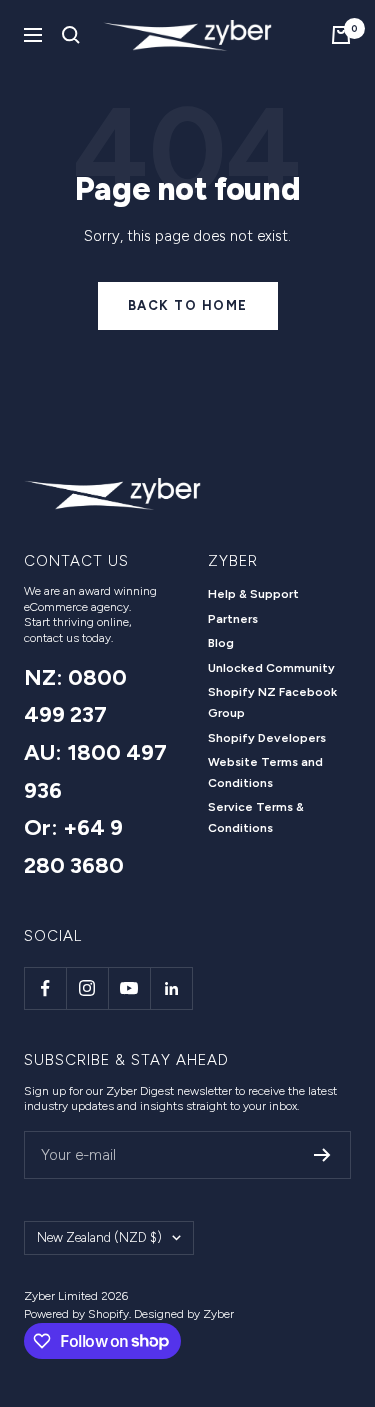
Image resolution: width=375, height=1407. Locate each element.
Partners (233, 619)
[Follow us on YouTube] (129, 988)
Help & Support (253, 594)
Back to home (188, 305)
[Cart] (341, 35)
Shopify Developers (267, 738)
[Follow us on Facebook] (45, 988)
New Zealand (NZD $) (99, 1237)
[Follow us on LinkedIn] (171, 988)
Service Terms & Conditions (256, 817)
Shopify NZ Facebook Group (272, 702)
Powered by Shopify (76, 1314)
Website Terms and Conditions (265, 772)
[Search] (71, 35)
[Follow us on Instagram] (87, 988)
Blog (221, 643)
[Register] (322, 1155)
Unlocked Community (271, 668)
